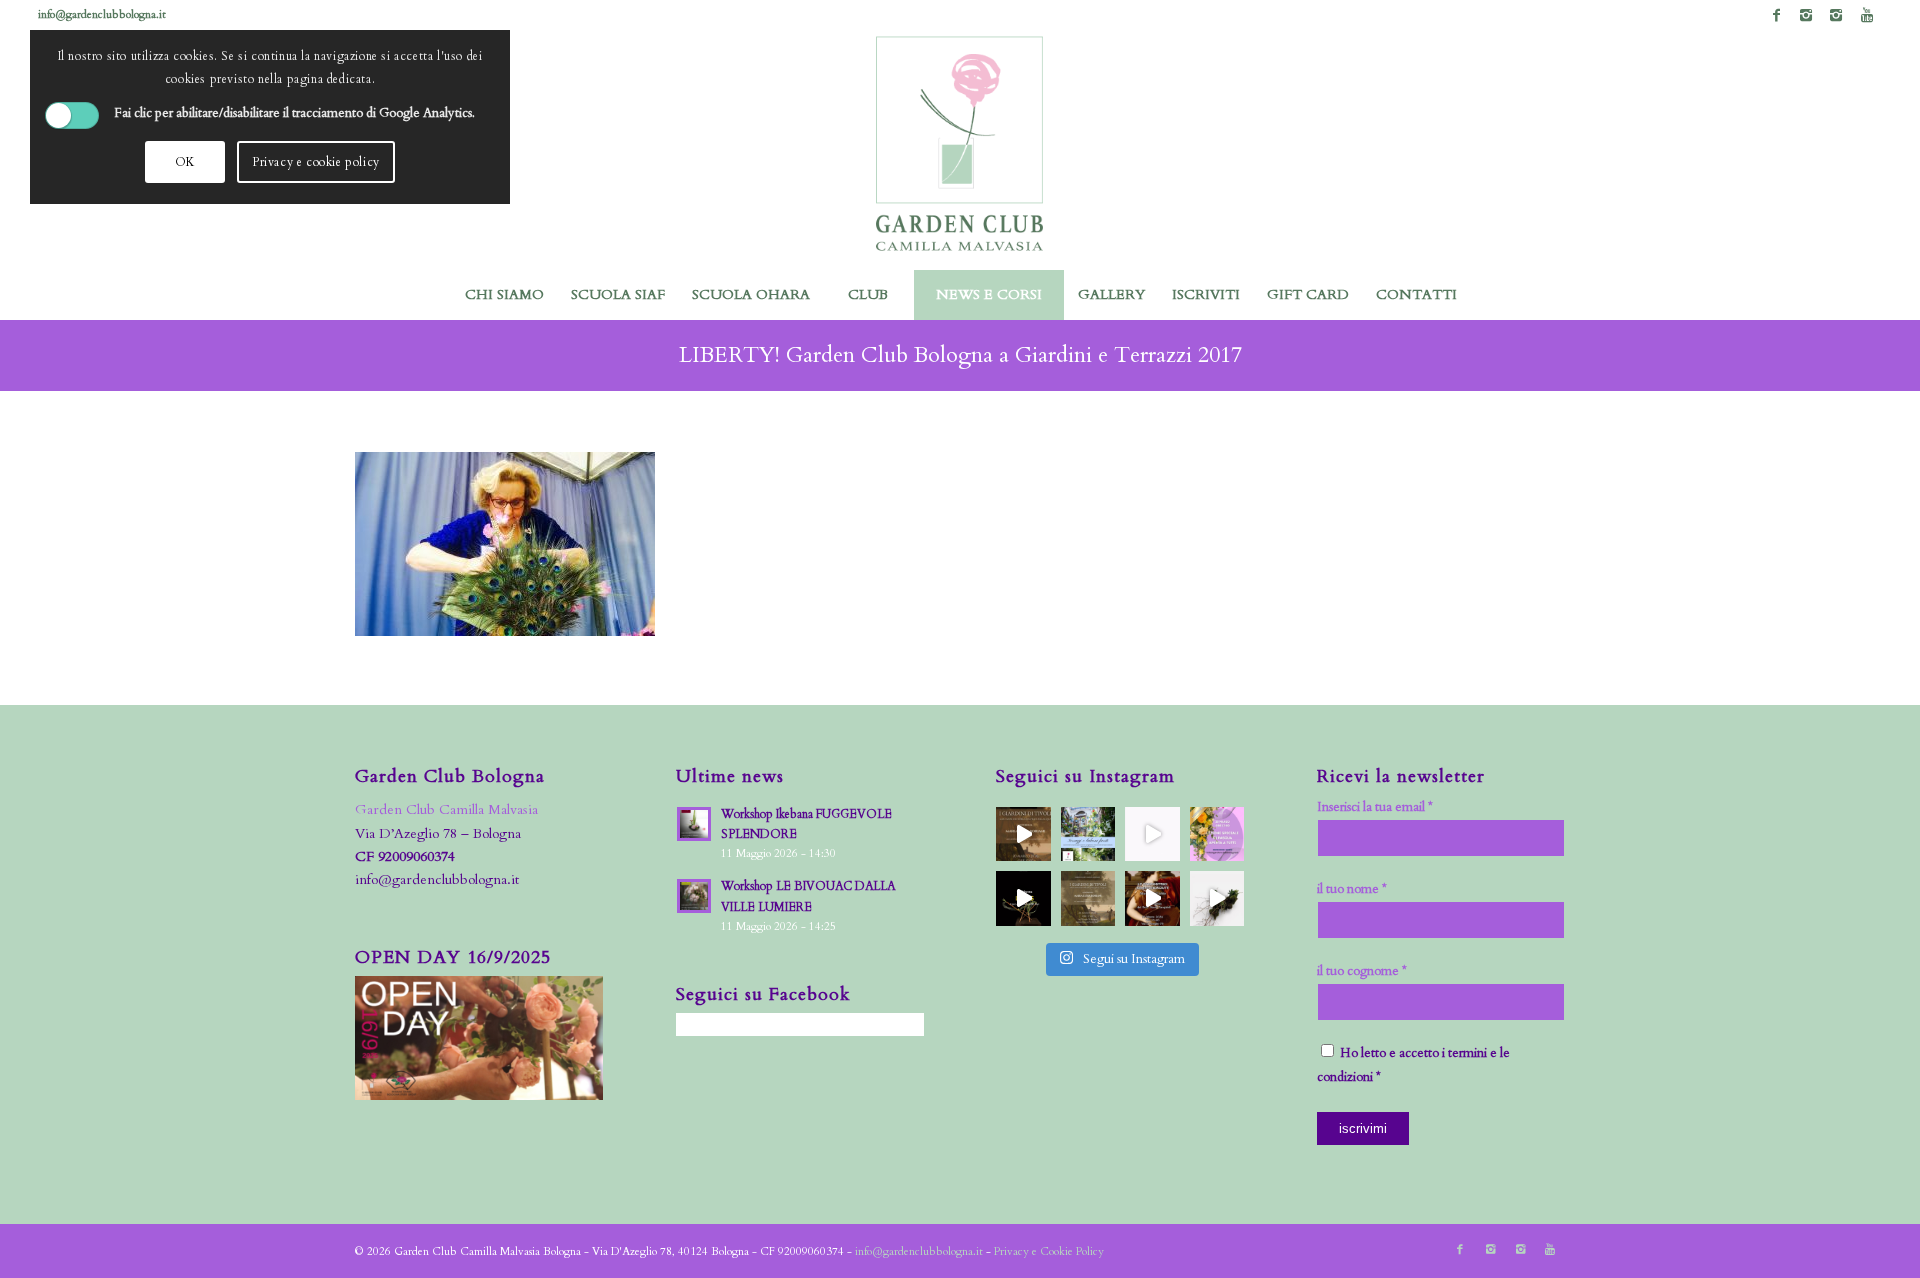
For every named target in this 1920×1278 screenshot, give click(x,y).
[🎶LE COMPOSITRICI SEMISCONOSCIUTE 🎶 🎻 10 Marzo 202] (1152, 898)
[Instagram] (1806, 15)
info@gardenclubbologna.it (102, 14)
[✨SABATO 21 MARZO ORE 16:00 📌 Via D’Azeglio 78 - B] (1152, 834)
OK (185, 162)
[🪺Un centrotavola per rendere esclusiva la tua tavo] (1217, 834)
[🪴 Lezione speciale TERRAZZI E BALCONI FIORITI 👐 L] (1088, 834)
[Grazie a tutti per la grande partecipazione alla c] (1023, 834)
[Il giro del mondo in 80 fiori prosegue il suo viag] (1023, 898)
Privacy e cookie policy (316, 162)
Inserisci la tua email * (1375, 807)
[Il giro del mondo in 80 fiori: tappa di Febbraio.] (1217, 898)
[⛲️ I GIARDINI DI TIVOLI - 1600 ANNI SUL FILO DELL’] (1088, 898)
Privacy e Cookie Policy (1049, 1251)
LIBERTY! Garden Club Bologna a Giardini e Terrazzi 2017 (960, 355)
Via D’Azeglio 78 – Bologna (438, 833)
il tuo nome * (1352, 889)
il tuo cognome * (1362, 971)
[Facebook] (1776, 15)
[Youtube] (1867, 15)
